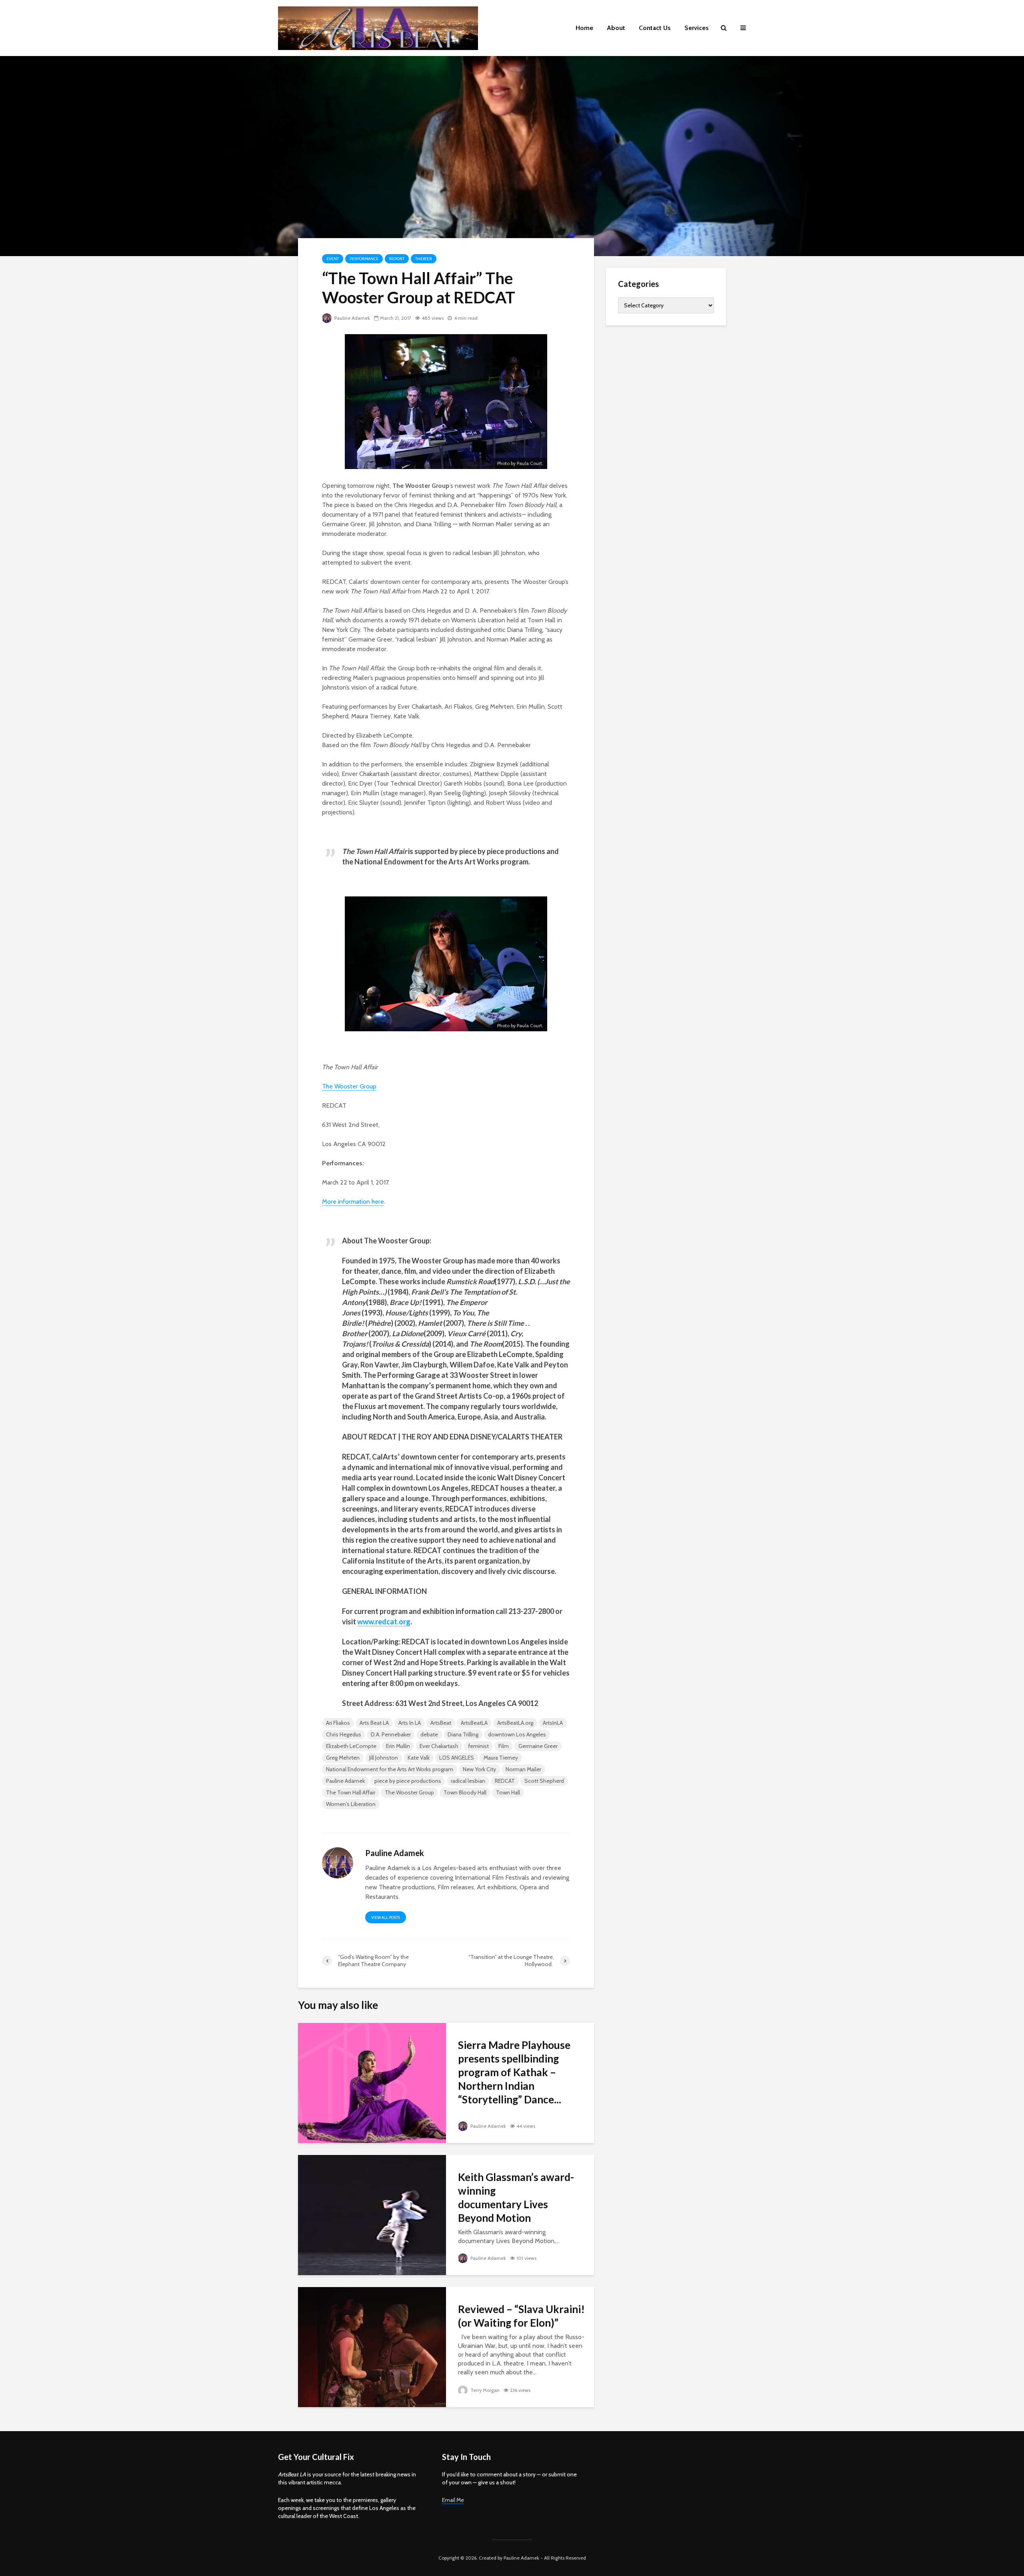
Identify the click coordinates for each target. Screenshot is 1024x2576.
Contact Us (655, 28)
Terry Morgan (484, 2390)
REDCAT (505, 1781)
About (616, 28)
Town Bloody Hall (465, 1792)
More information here (353, 1202)
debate (429, 1734)
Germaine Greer (538, 1746)
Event (333, 259)
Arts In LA (410, 1723)
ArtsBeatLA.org (515, 1723)
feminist (478, 1746)
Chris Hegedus (344, 1734)
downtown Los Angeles (517, 1734)
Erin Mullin (398, 1746)
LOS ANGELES (457, 1758)
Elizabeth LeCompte (351, 1746)
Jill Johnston (384, 1758)
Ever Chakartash (439, 1746)
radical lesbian (468, 1781)
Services (697, 28)
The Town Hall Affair (351, 1792)
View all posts (386, 1917)
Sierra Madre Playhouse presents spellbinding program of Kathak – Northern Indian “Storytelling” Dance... (514, 2072)
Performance (364, 259)
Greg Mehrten (343, 1758)
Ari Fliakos (338, 1723)
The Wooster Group (409, 1792)
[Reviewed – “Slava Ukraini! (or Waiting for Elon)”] (372, 2346)
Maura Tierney (501, 1758)
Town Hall (508, 1792)
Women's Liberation (351, 1804)
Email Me (453, 2500)
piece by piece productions (408, 1781)
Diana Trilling (463, 1734)
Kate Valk (419, 1758)
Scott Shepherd (544, 1781)
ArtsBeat (441, 1723)
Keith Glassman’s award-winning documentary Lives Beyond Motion (516, 2197)
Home (584, 28)
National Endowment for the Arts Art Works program (390, 1769)
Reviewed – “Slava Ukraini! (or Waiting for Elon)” (521, 2316)
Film (504, 1746)
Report (397, 259)
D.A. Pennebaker (391, 1734)
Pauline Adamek (352, 318)
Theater (424, 259)
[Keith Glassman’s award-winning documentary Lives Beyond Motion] (372, 2214)
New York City (479, 1769)
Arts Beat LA (374, 1723)
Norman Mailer (523, 1769)
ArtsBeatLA (474, 1723)
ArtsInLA (553, 1723)
